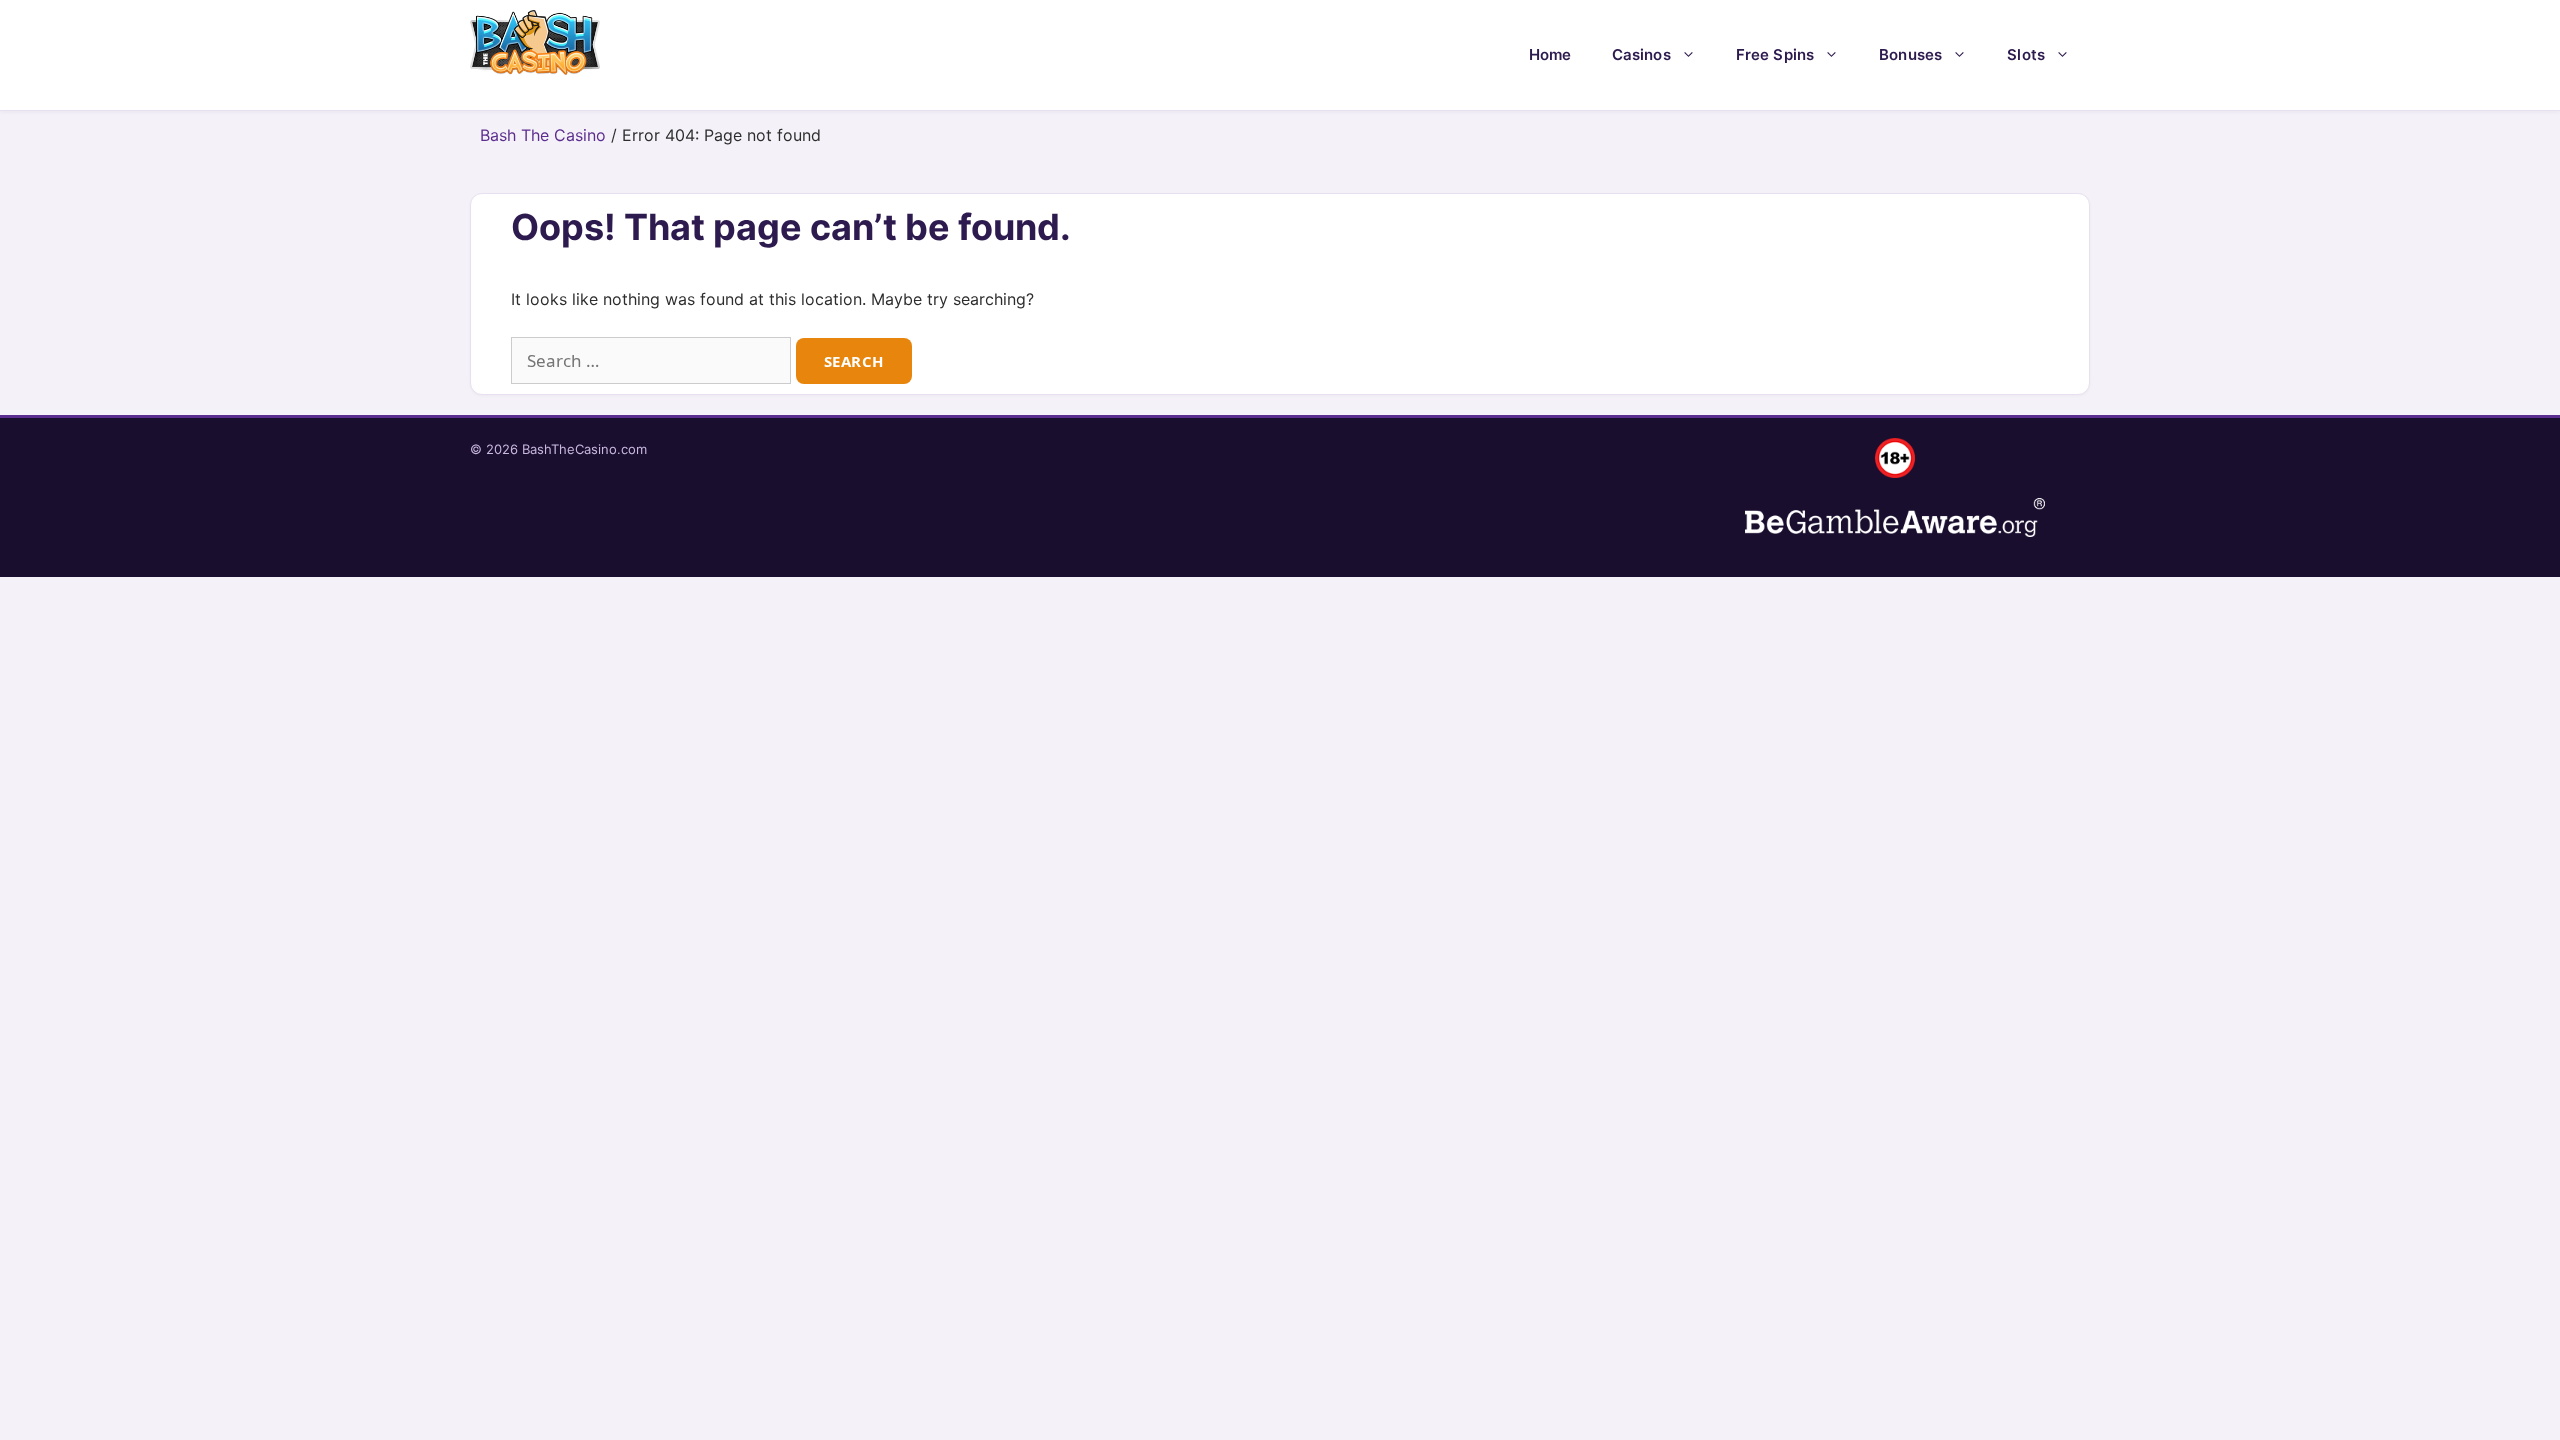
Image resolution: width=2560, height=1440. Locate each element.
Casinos (1641, 54)
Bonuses (1910, 54)
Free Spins (1775, 54)
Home (1550, 54)
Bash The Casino (543, 135)
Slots (2026, 54)
